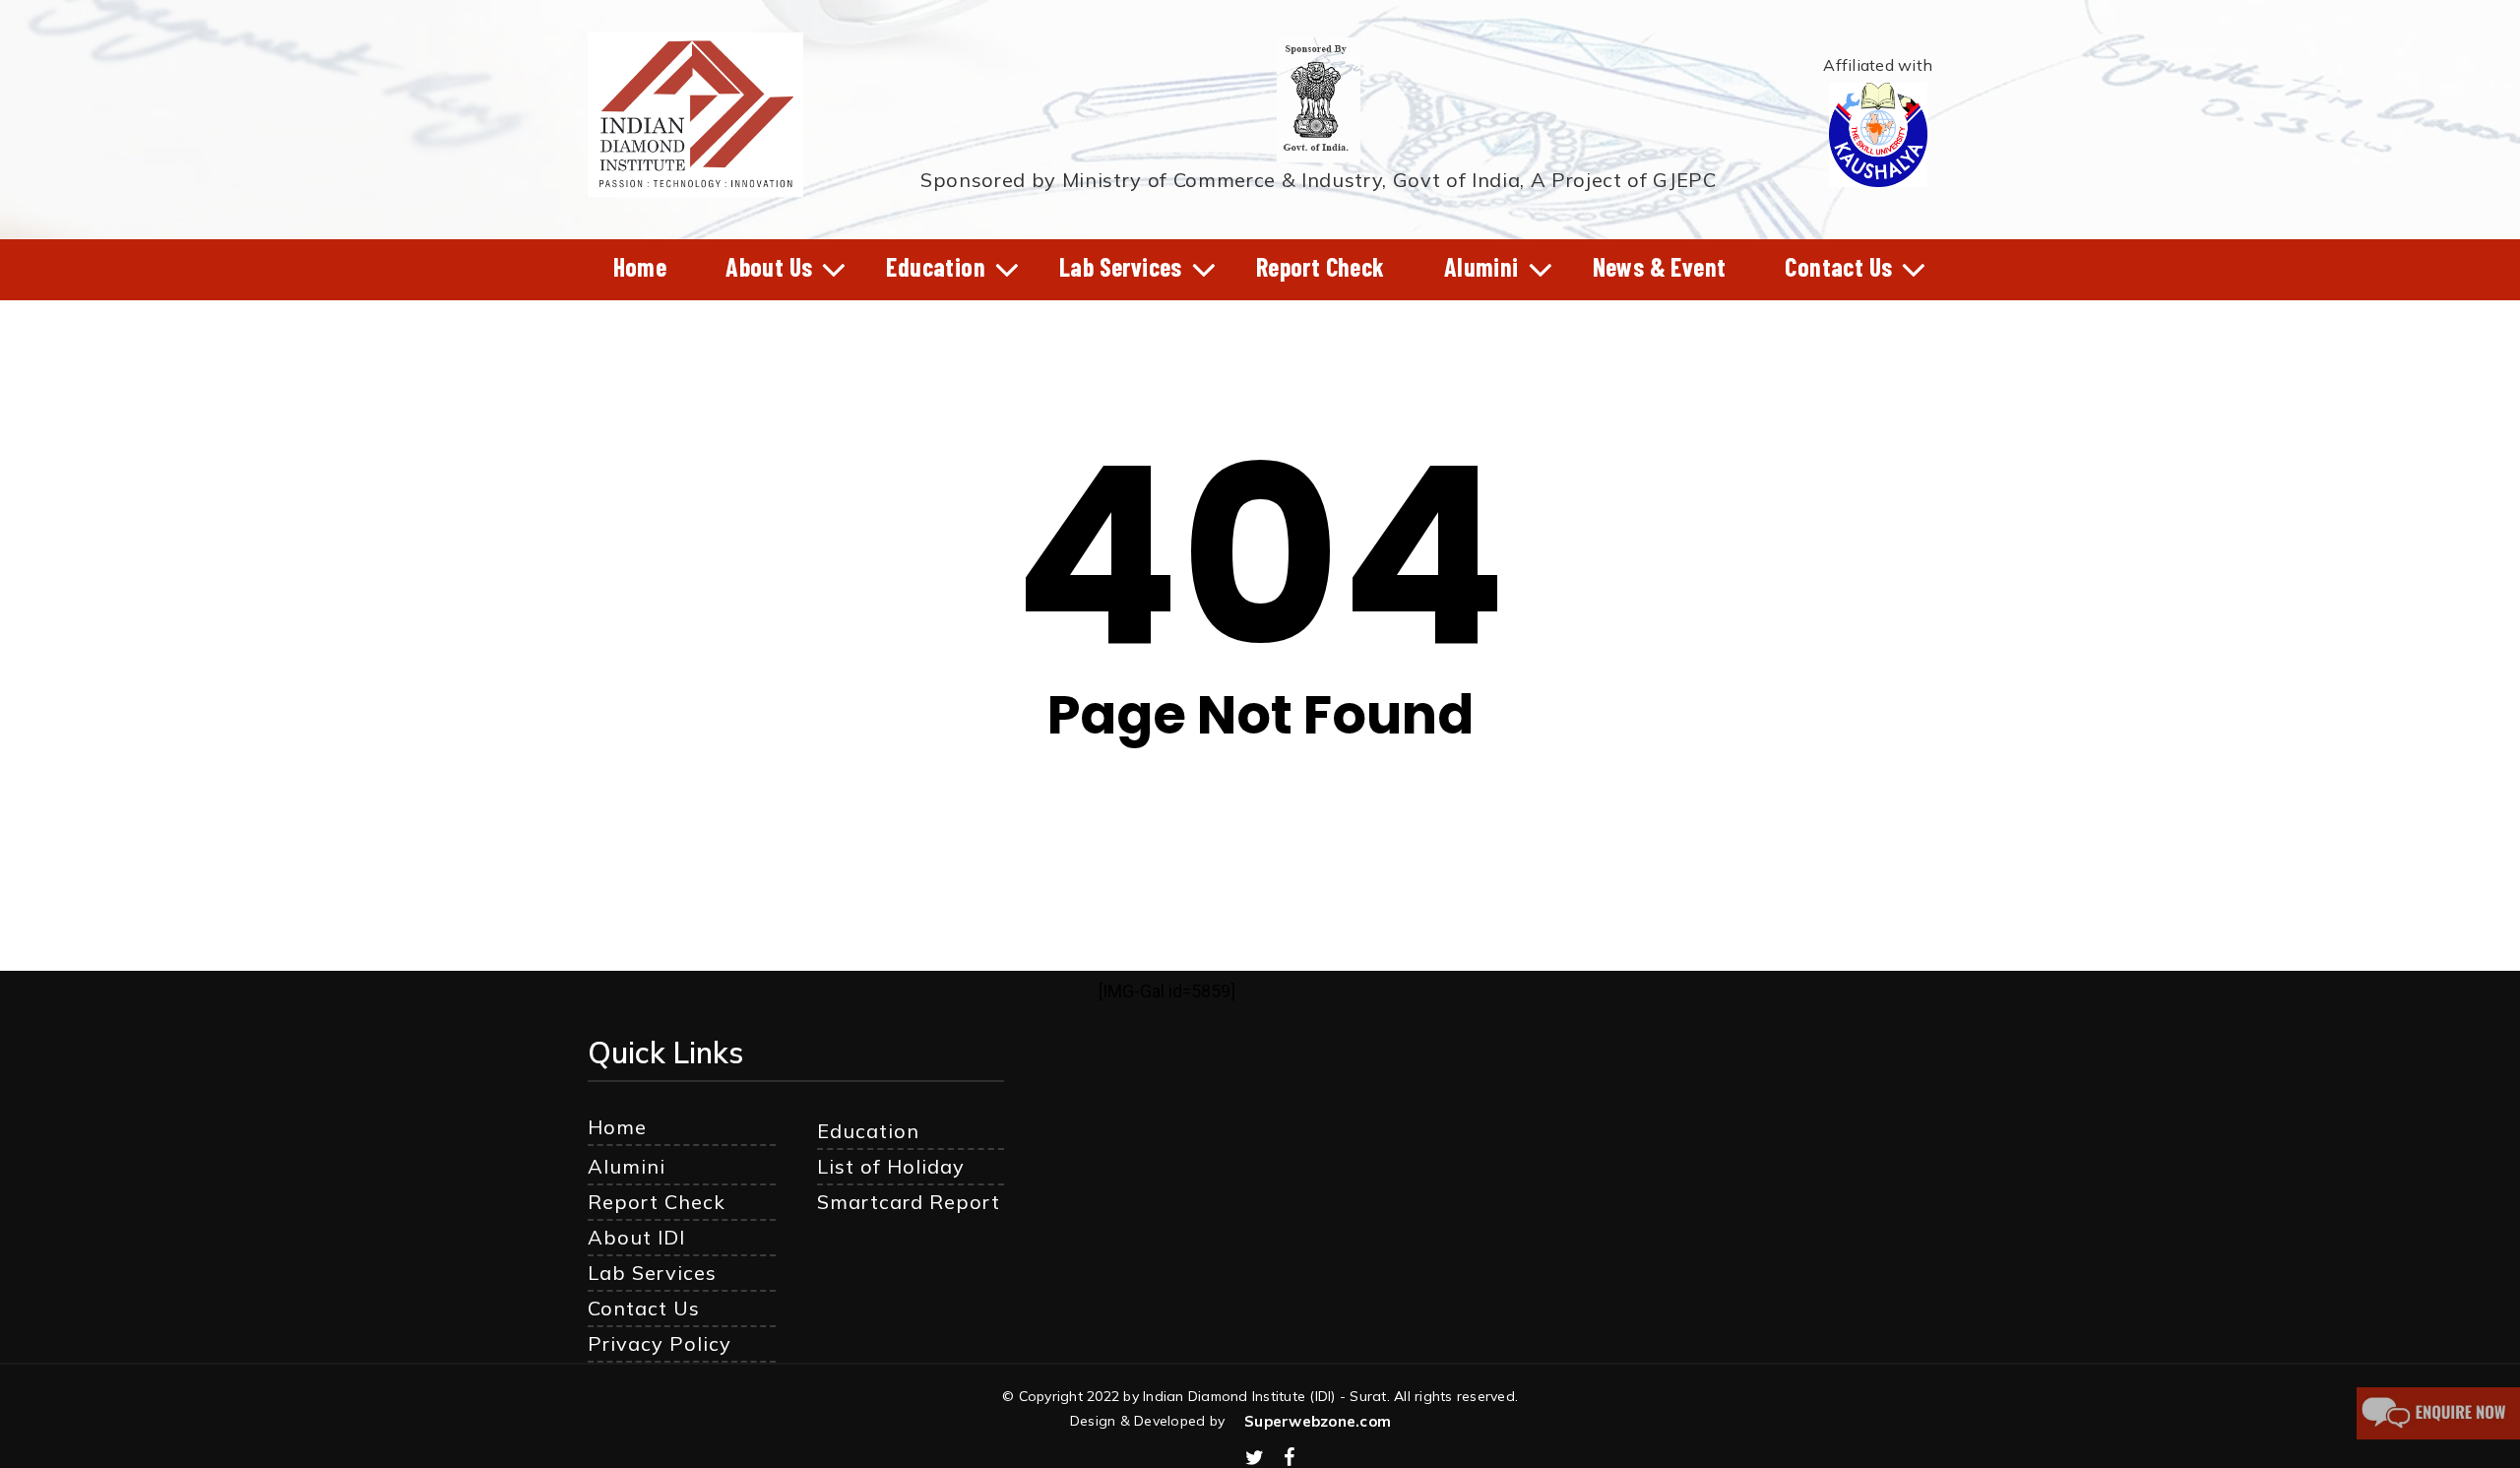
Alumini (627, 1166)
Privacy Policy (660, 1343)
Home (617, 1127)
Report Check (657, 1202)
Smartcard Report (909, 1202)
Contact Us (644, 1308)
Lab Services (652, 1273)
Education (868, 1131)
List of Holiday (891, 1166)
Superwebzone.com (1318, 1421)
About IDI (636, 1237)
